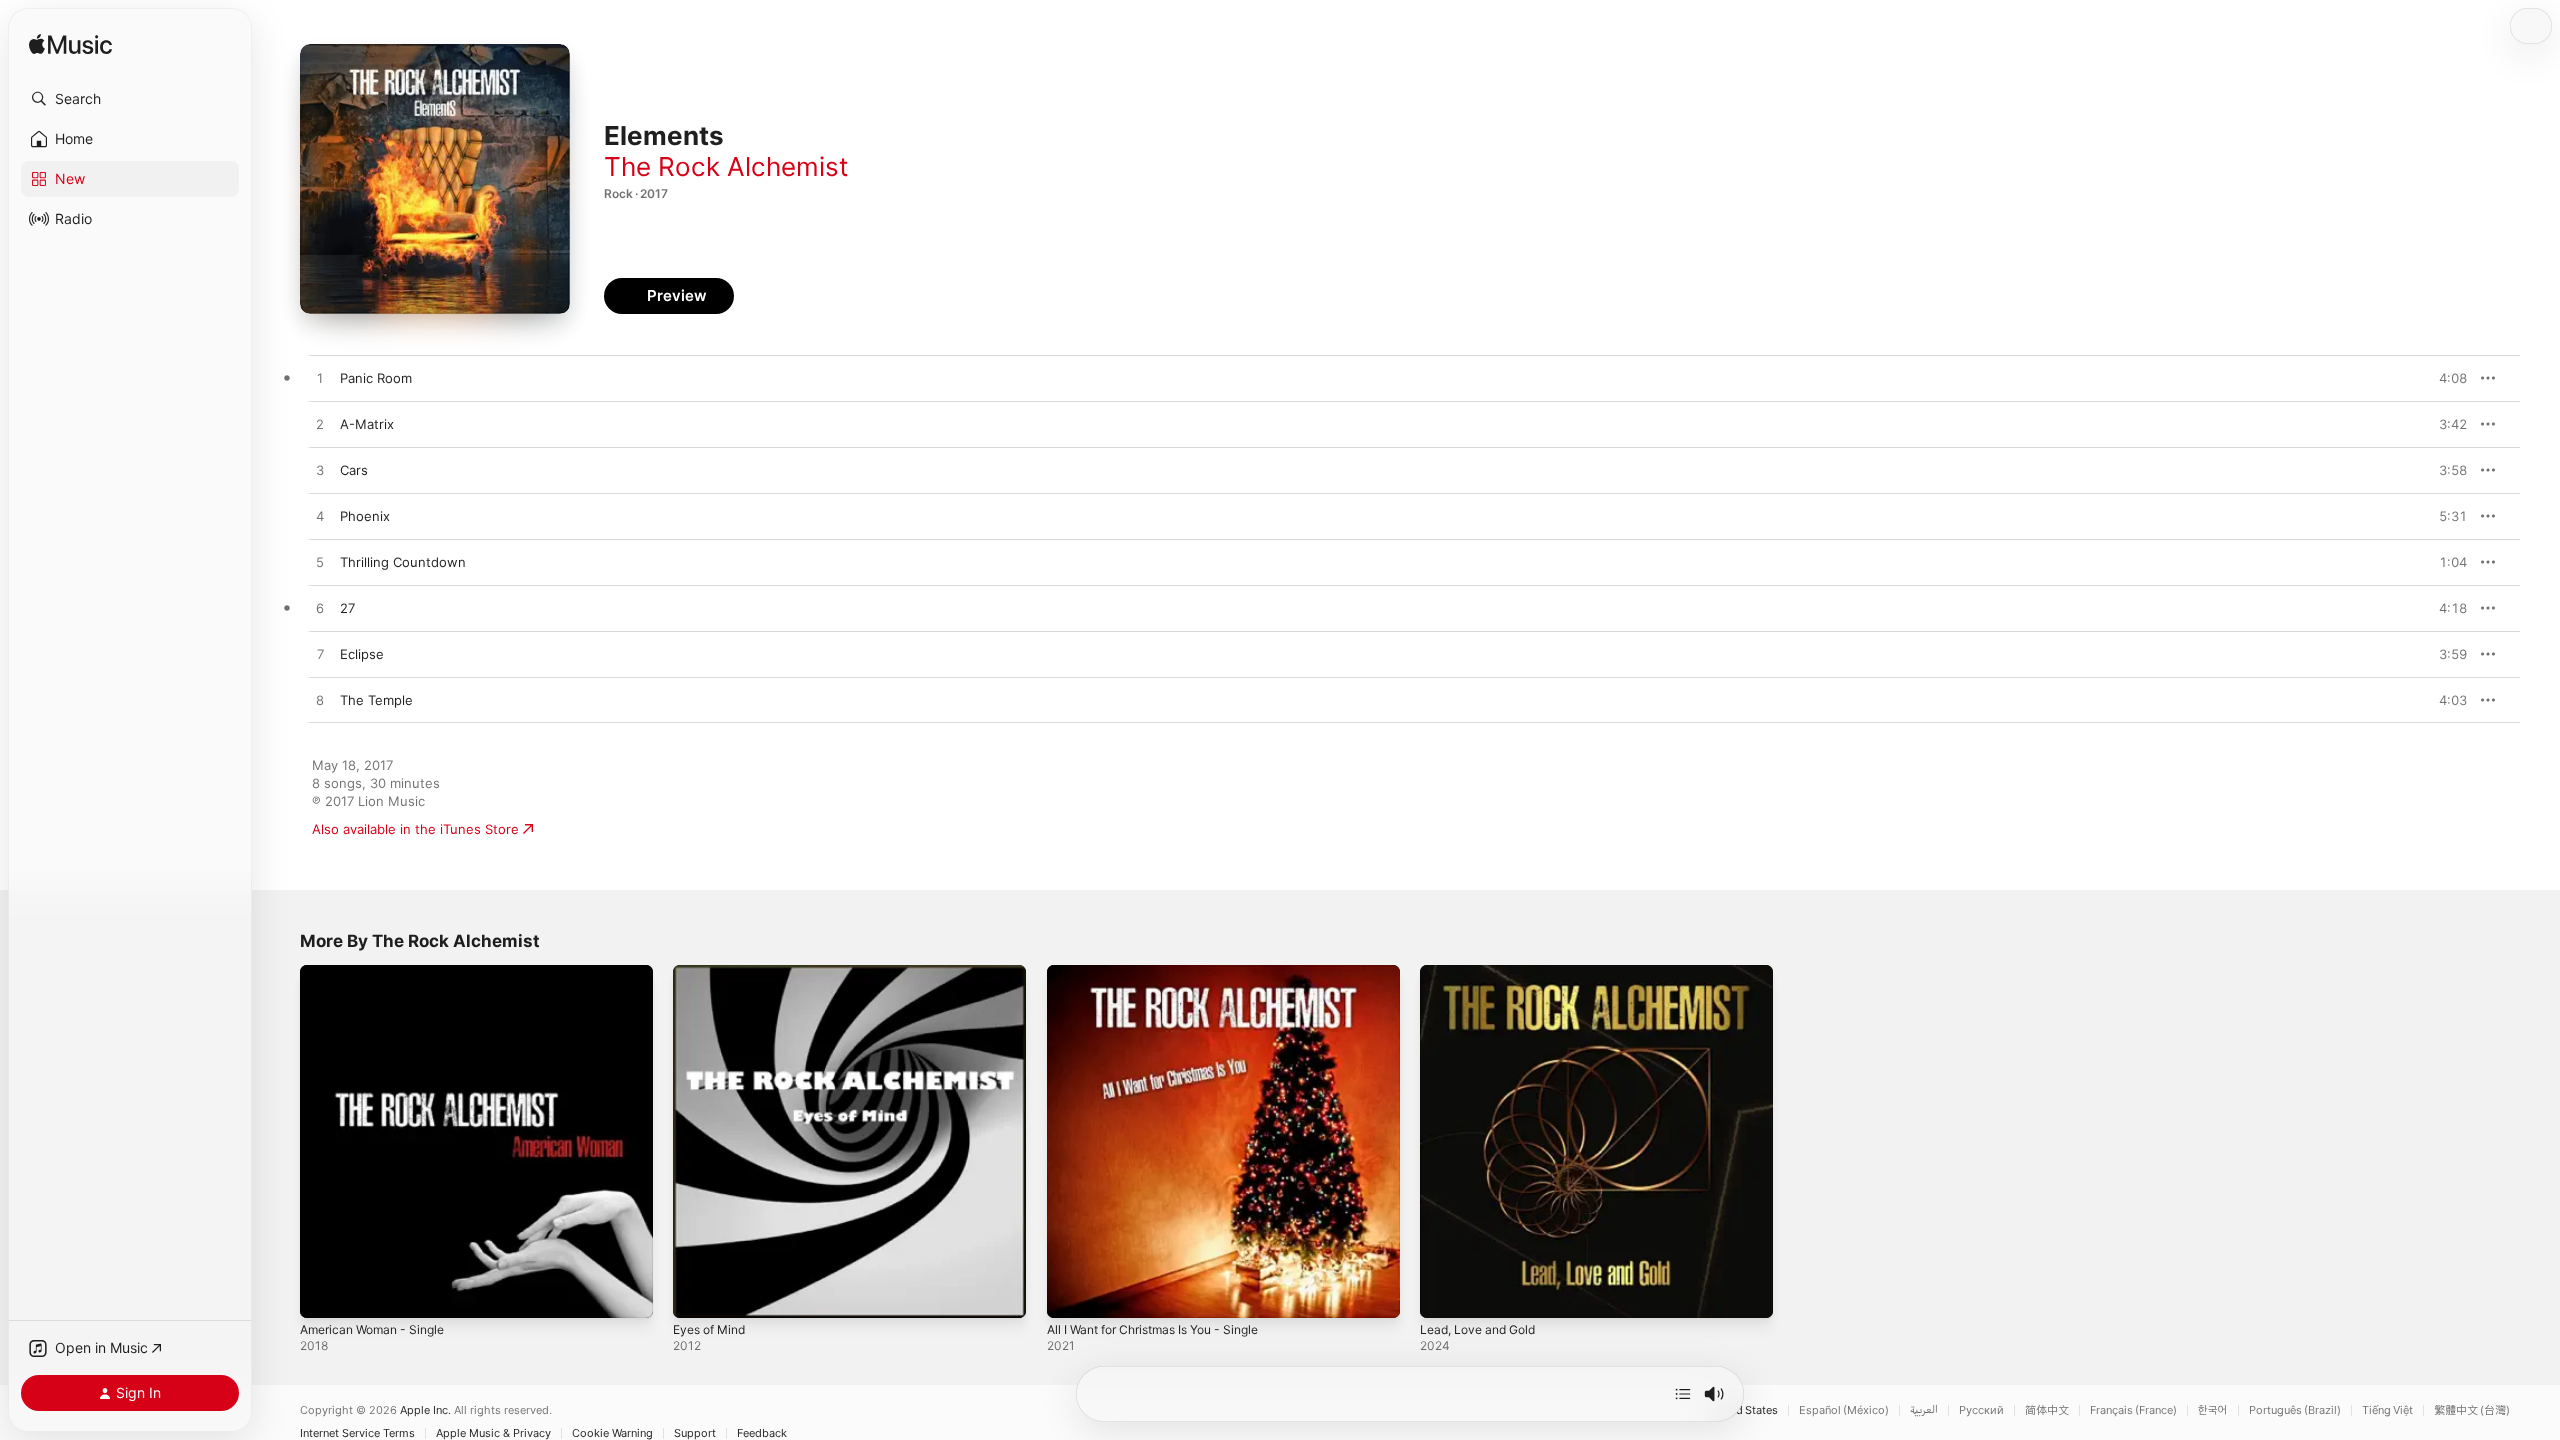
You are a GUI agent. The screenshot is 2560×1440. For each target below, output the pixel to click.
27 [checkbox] (347, 608)
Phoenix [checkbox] (365, 516)
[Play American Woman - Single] (325, 1293)
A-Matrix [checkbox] (367, 424)
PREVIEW (2445, 378)
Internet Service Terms (357, 1433)
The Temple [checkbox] (376, 700)
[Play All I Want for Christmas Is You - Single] (1072, 1293)
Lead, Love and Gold (1484, 973)
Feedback (762, 1433)
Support (695, 1433)
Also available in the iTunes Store (415, 829)
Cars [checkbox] (354, 470)
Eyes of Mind (714, 973)
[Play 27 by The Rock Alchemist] (320, 609)
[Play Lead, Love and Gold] (1445, 1293)
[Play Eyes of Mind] (698, 1293)
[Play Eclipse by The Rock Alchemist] (320, 655)
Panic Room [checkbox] (376, 378)
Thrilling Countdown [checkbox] (403, 562)
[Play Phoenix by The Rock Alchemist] (320, 517)
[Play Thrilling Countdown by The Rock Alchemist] (320, 563)
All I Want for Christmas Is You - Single (1166, 973)
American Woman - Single (379, 973)
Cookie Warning (612, 1433)
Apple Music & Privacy (493, 1433)
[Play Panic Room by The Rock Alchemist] (320, 379)
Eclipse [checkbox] (362, 654)
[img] (70, 45)
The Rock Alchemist (726, 166)
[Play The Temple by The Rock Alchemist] (320, 701)
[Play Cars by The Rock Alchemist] (320, 471)
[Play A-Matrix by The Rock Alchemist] (320, 425)
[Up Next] (1683, 1394)
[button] (130, 99)
